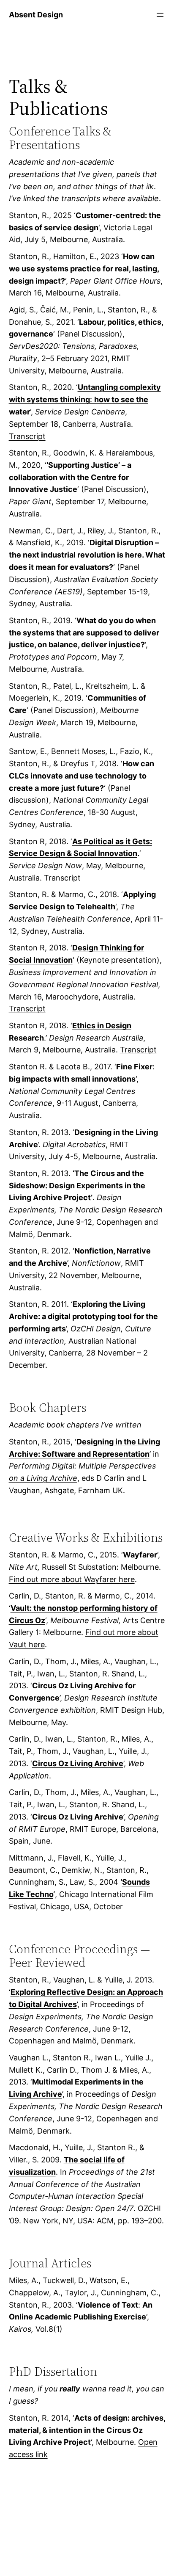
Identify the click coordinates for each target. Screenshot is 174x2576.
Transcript (27, 436)
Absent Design (36, 15)
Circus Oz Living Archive (78, 1763)
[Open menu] (160, 15)
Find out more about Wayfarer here (72, 1579)
